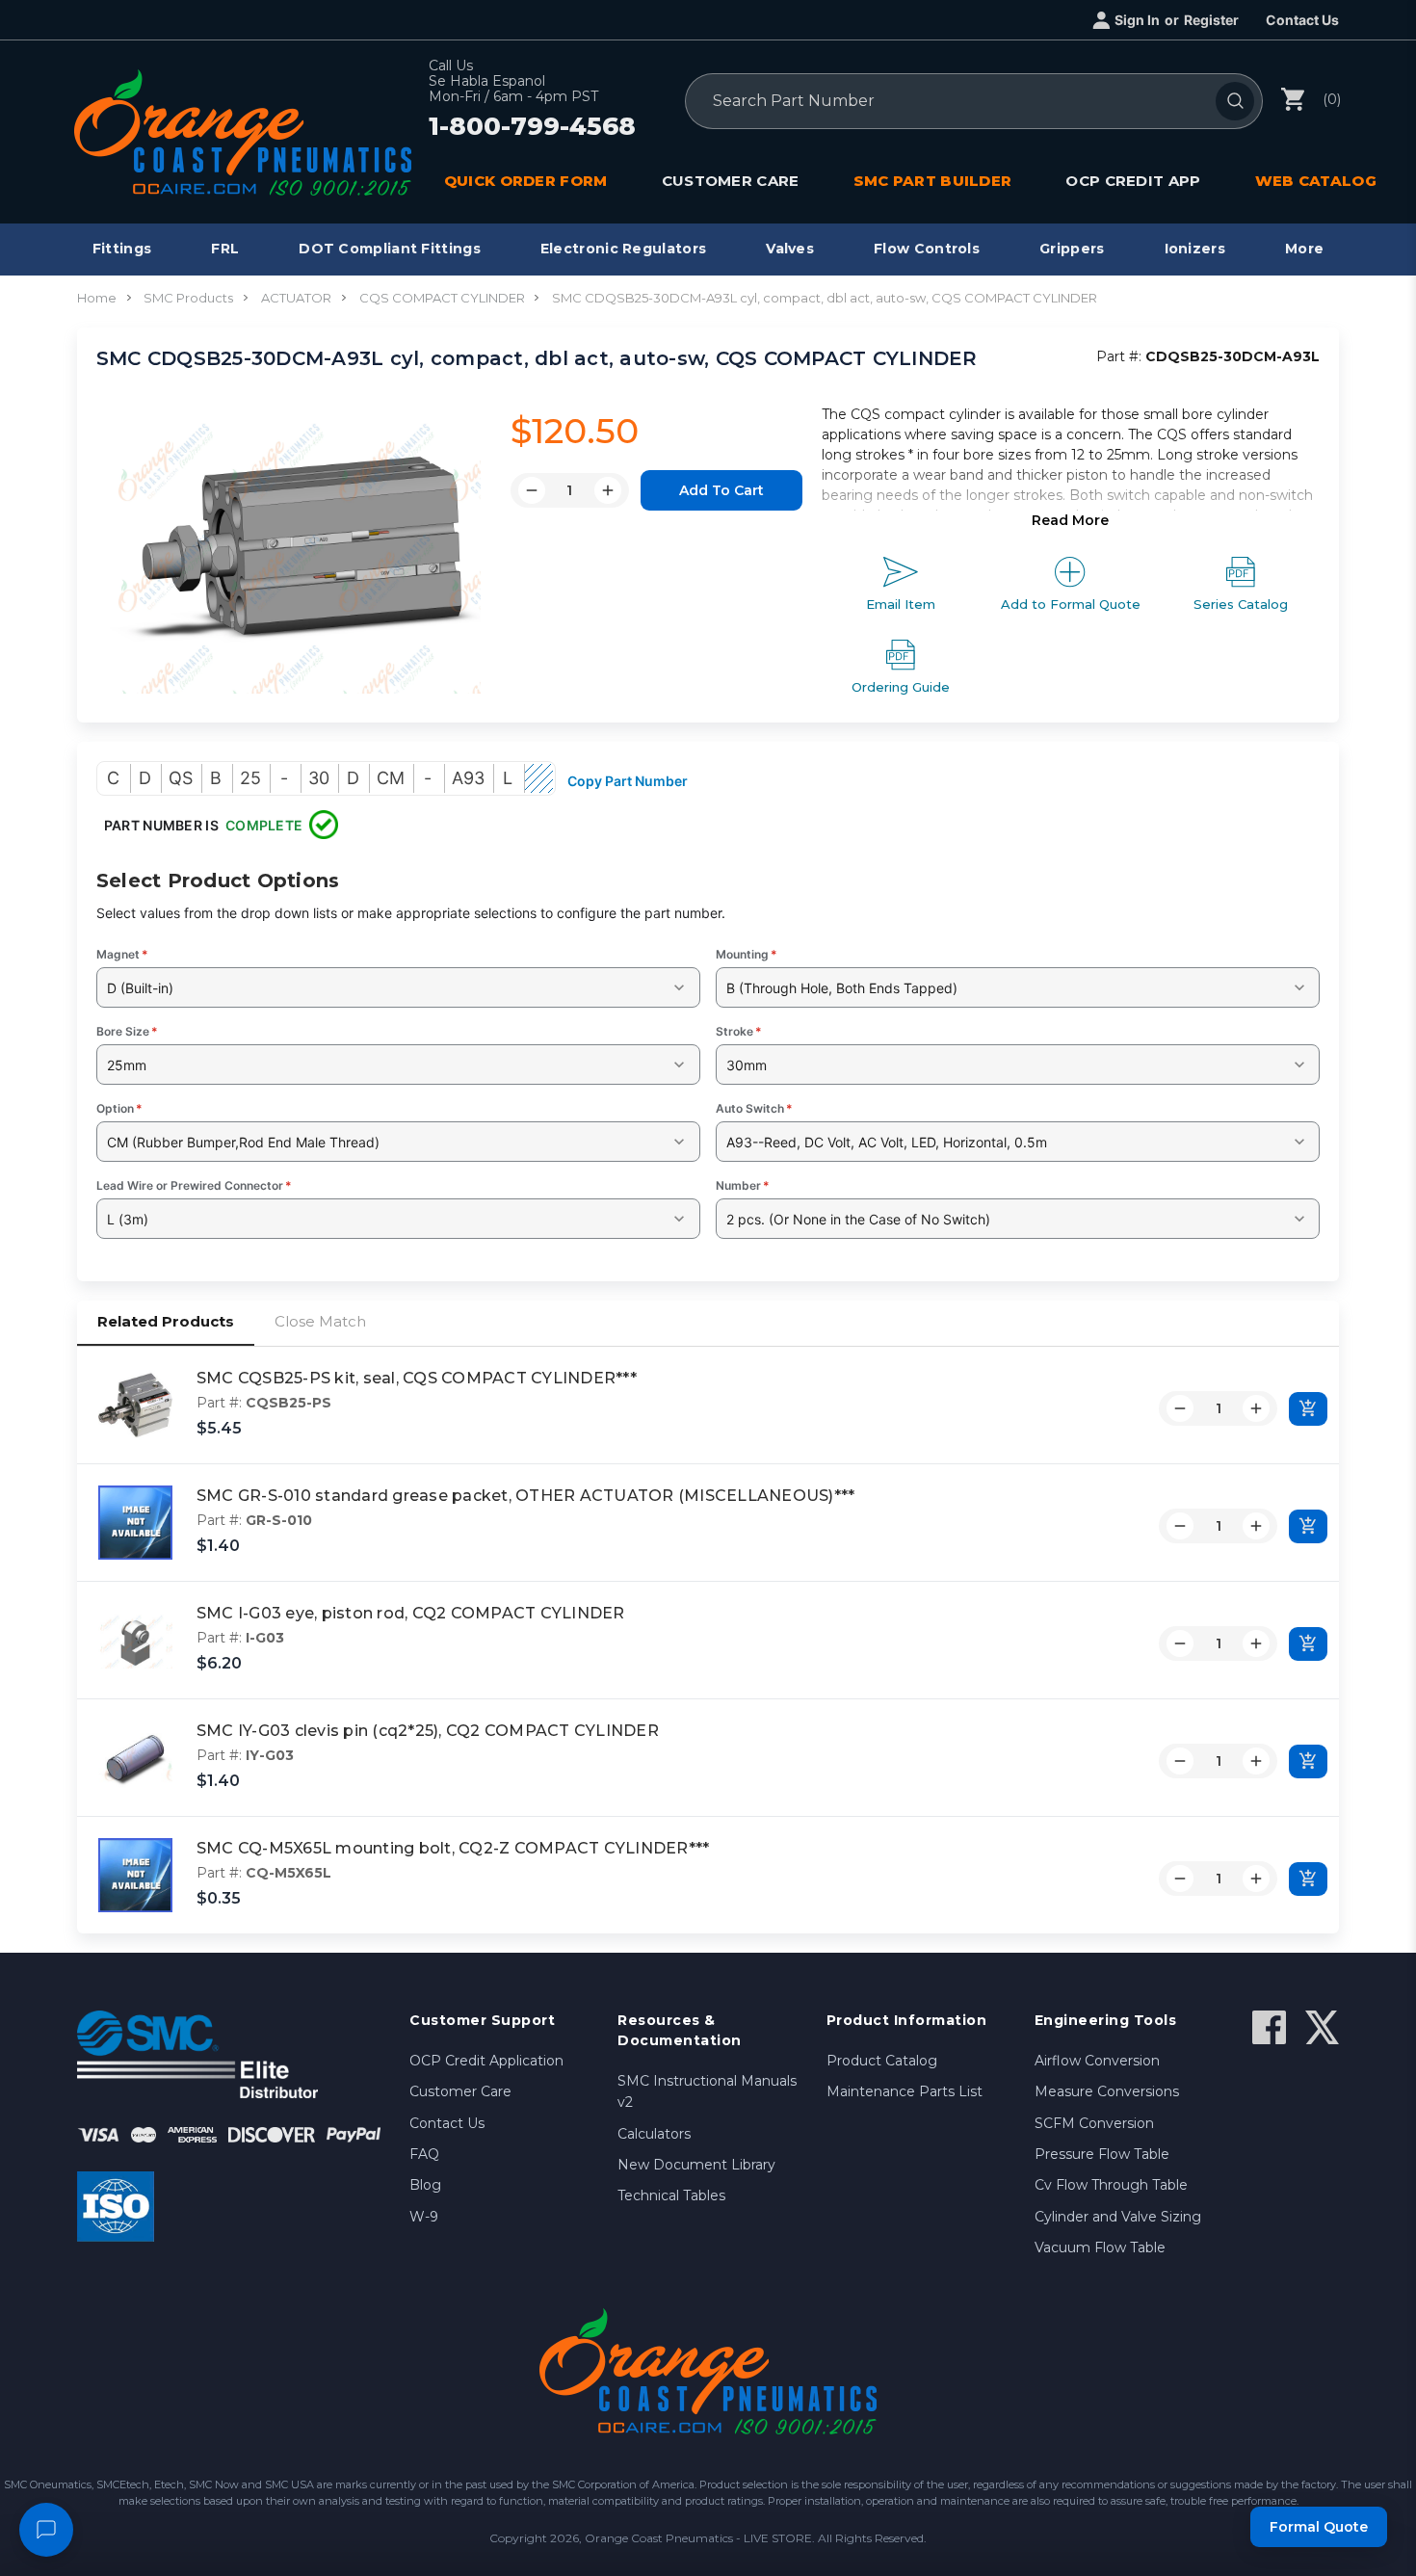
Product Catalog (882, 2061)
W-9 (424, 2217)
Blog (425, 2185)
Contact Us (1302, 20)
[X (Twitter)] (1322, 2027)
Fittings (122, 249)
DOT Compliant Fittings (390, 249)
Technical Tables (671, 2195)
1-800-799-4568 (532, 127)
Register (1211, 20)
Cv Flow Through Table (1111, 2185)
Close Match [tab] (320, 1321)
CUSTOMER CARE (731, 181)
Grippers (1072, 249)
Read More (1070, 520)
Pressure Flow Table (1102, 2154)
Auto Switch (754, 1108)
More (1304, 249)
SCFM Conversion (1094, 2123)
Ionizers (1195, 249)
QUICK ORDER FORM (526, 181)
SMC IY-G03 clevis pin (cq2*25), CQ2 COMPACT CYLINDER (428, 1731)
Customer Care (460, 2091)
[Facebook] (1269, 2027)
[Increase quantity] (1256, 1408)
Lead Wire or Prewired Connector (194, 1185)
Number (743, 1185)
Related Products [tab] (166, 1321)
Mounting (747, 954)
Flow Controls (927, 249)
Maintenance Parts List (905, 2091)
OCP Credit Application (486, 2061)
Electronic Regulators (623, 249)
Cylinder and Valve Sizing (1118, 2217)
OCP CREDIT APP (1133, 181)
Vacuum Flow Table (1100, 2247)
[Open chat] (46, 2530)
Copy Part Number (628, 781)
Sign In (1137, 20)
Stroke (739, 1031)
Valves (790, 249)
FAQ (424, 2154)
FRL (225, 249)
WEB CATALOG (1316, 181)
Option (119, 1108)
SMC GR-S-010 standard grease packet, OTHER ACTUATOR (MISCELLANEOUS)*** (526, 1496)
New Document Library (696, 2165)
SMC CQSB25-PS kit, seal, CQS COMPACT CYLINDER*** (417, 1378)
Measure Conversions (1107, 2091)
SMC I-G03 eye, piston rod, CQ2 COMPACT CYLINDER (411, 1613)
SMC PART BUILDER (933, 181)
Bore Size (127, 1031)
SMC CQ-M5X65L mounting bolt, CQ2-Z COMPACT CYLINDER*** (453, 1848)
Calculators (654, 2134)
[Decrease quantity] (1180, 1408)
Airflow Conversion (1097, 2061)
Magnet (122, 954)
